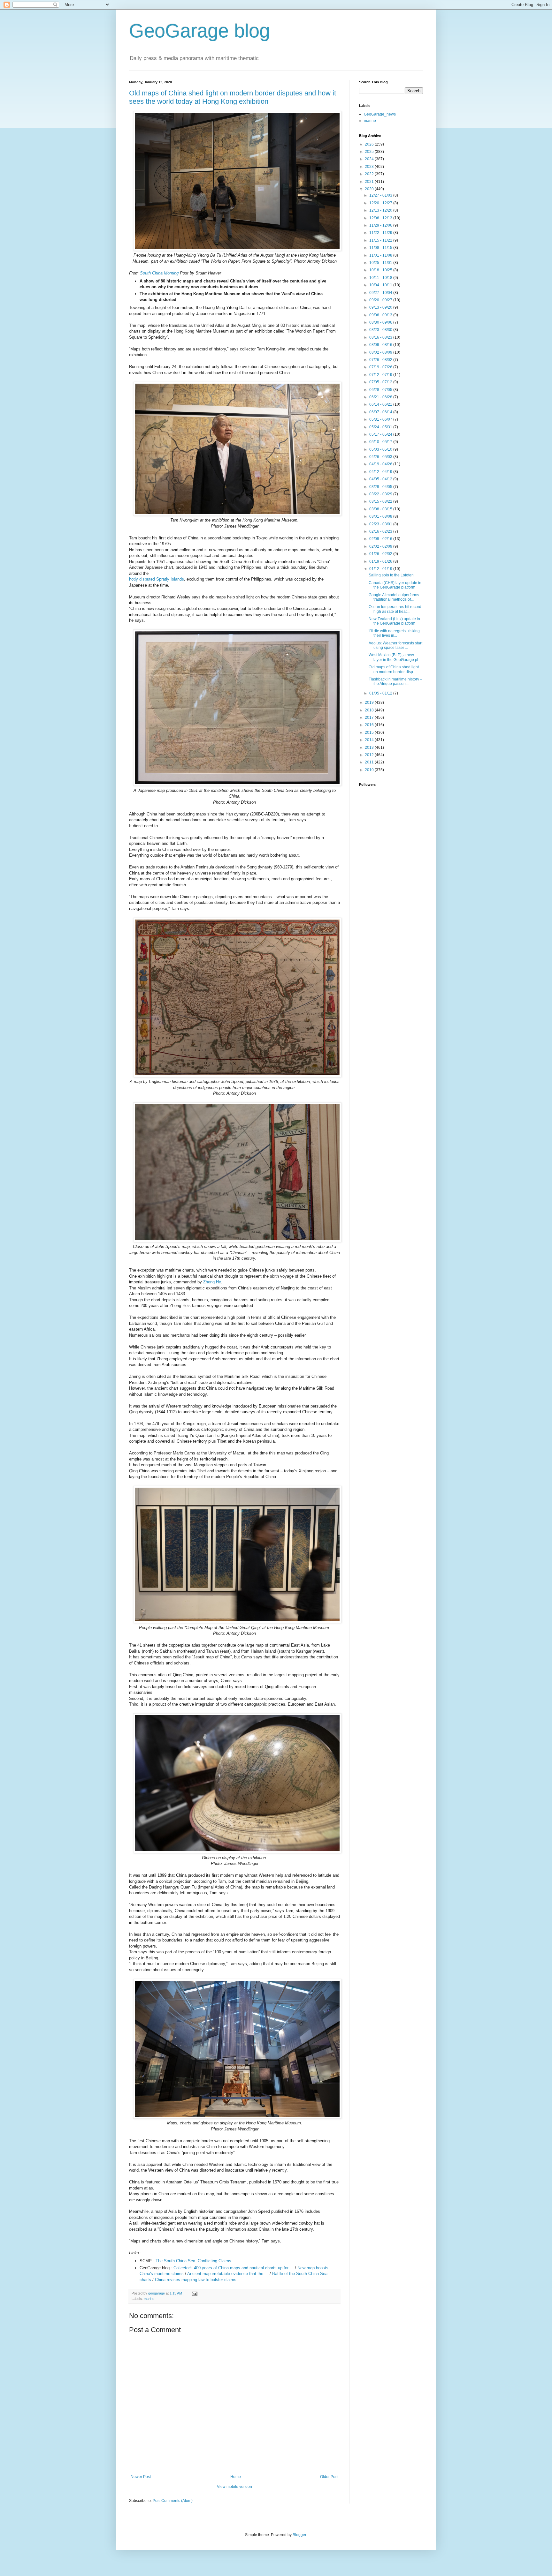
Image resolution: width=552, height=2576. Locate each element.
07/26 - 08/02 (381, 360)
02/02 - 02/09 (381, 546)
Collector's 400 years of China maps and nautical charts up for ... (234, 2268)
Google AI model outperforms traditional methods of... (394, 597)
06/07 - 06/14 (381, 412)
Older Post (329, 2477)
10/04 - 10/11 (381, 285)
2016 (370, 725)
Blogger (299, 2535)
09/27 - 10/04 (381, 293)
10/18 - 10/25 (381, 270)
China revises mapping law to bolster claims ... (198, 2280)
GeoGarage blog (199, 31)
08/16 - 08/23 (381, 337)
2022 (370, 174)
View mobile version (234, 2487)
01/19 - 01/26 (381, 561)
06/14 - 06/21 (381, 404)
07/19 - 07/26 (381, 367)
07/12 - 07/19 (381, 375)
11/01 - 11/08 (381, 255)
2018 (370, 710)
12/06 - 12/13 (381, 218)
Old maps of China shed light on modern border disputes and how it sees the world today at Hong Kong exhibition (233, 97)
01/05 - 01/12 (381, 693)
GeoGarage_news (380, 114)
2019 (370, 702)
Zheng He (212, 1282)
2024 (370, 159)
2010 (370, 770)
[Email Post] (194, 2293)
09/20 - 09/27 (381, 300)
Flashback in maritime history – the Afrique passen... (395, 681)
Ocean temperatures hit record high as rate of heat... (395, 609)
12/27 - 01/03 (381, 195)
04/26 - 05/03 (381, 457)
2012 (370, 755)
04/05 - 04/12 (381, 479)
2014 (370, 740)
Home (236, 2477)
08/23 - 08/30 (381, 330)
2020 (370, 189)
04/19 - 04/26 (381, 464)
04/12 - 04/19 (381, 472)
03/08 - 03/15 (381, 509)
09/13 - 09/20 (381, 307)
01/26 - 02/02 (381, 554)
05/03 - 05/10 (381, 449)
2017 (370, 717)
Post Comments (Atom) (173, 2501)
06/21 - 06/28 (381, 397)
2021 (370, 182)
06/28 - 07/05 (381, 390)
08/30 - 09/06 (381, 322)
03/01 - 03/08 (381, 516)
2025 (370, 152)
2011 (370, 762)
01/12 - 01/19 (381, 569)
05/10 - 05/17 (381, 442)
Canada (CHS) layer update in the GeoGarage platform (395, 585)
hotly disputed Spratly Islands (157, 579)
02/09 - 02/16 (381, 539)
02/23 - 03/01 (381, 524)
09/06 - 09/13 (381, 315)
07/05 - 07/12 (381, 382)
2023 (370, 167)
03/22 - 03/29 (381, 494)
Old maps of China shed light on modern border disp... (394, 669)
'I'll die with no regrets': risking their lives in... (394, 633)
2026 (370, 144)
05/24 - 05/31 (381, 427)
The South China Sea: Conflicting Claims (193, 2261)
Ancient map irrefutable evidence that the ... (228, 2274)
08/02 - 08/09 (381, 352)
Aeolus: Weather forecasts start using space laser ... (395, 645)
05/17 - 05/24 (381, 434)
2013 (370, 747)
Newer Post (141, 2477)
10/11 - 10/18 (381, 278)
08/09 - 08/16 (381, 345)
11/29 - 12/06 (381, 225)
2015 (370, 732)
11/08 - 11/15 (381, 248)
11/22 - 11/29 (381, 233)
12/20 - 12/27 (381, 203)
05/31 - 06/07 (381, 419)
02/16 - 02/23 (381, 531)
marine (149, 2299)
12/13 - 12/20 (381, 210)
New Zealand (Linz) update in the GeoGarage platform (394, 621)
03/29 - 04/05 (381, 487)
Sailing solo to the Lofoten (391, 575)
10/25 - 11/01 (381, 263)
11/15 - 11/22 (381, 240)
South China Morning (159, 273)
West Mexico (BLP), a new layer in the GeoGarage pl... (395, 657)
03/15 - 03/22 (381, 501)
